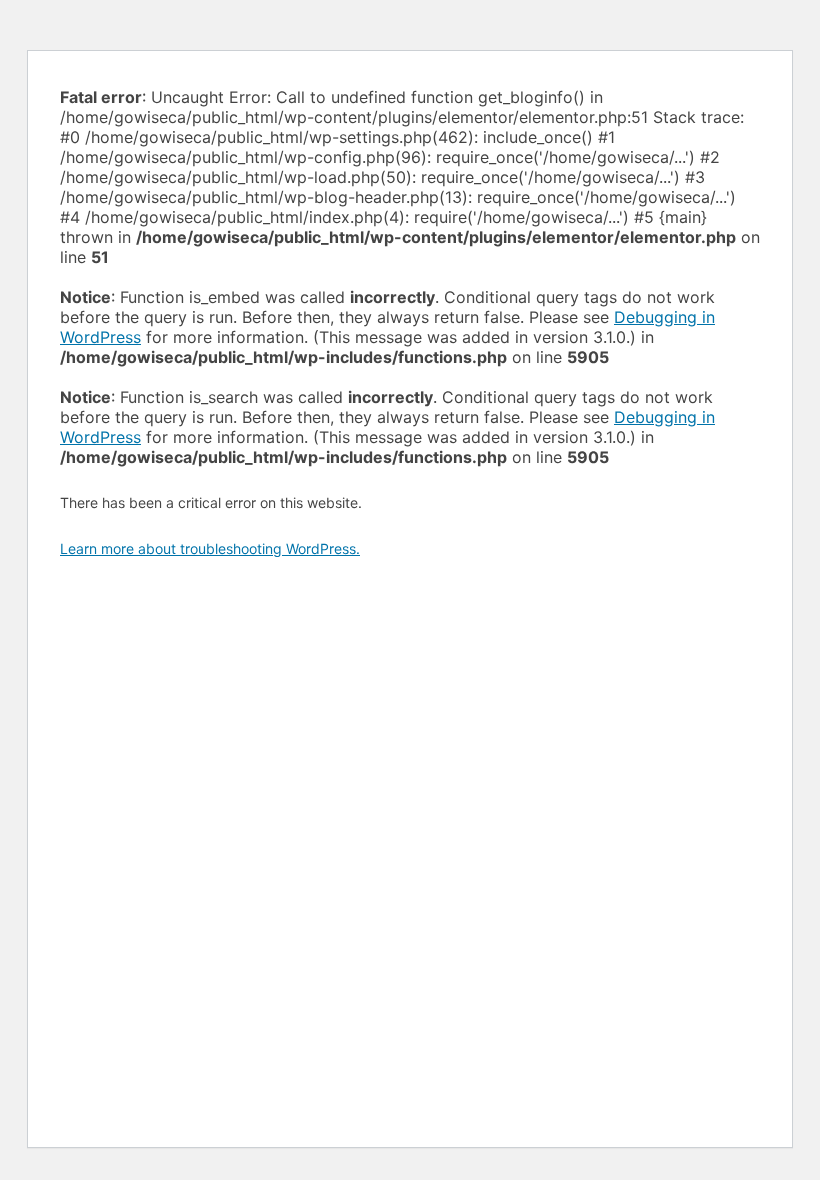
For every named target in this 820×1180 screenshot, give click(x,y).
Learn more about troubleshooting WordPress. (210, 548)
